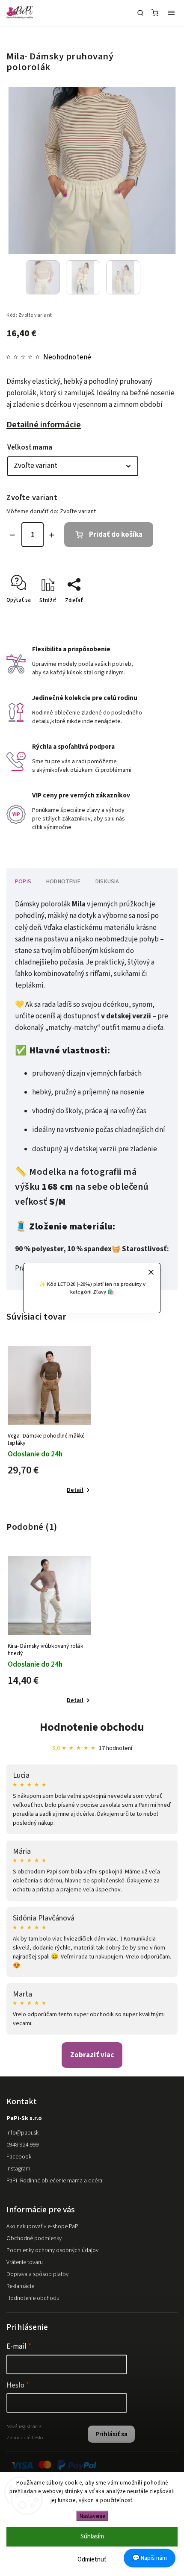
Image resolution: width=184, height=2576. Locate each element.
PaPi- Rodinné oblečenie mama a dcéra (54, 2181)
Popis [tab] (23, 882)
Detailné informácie (44, 425)
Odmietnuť (92, 2560)
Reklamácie (20, 2286)
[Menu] (171, 13)
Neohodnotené (67, 357)
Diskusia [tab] (107, 882)
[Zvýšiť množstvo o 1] (52, 535)
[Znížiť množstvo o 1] (12, 535)
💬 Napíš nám (150, 2558)
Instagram (18, 2169)
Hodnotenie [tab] (63, 882)
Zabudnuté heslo (25, 2438)
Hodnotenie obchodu (92, 1727)
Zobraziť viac (92, 2055)
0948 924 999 (23, 2145)
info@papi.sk (22, 2133)
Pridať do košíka (116, 535)
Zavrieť (156, 615)
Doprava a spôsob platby (37, 2274)
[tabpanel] (49, 1421)
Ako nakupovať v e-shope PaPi (43, 2226)
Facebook (19, 2157)
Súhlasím (92, 2536)
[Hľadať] (140, 13)
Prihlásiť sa (111, 2434)
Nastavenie (92, 2516)
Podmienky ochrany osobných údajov (52, 2250)
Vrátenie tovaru (25, 2262)
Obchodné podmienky (34, 2238)
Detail (75, 1490)
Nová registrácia (24, 2426)
